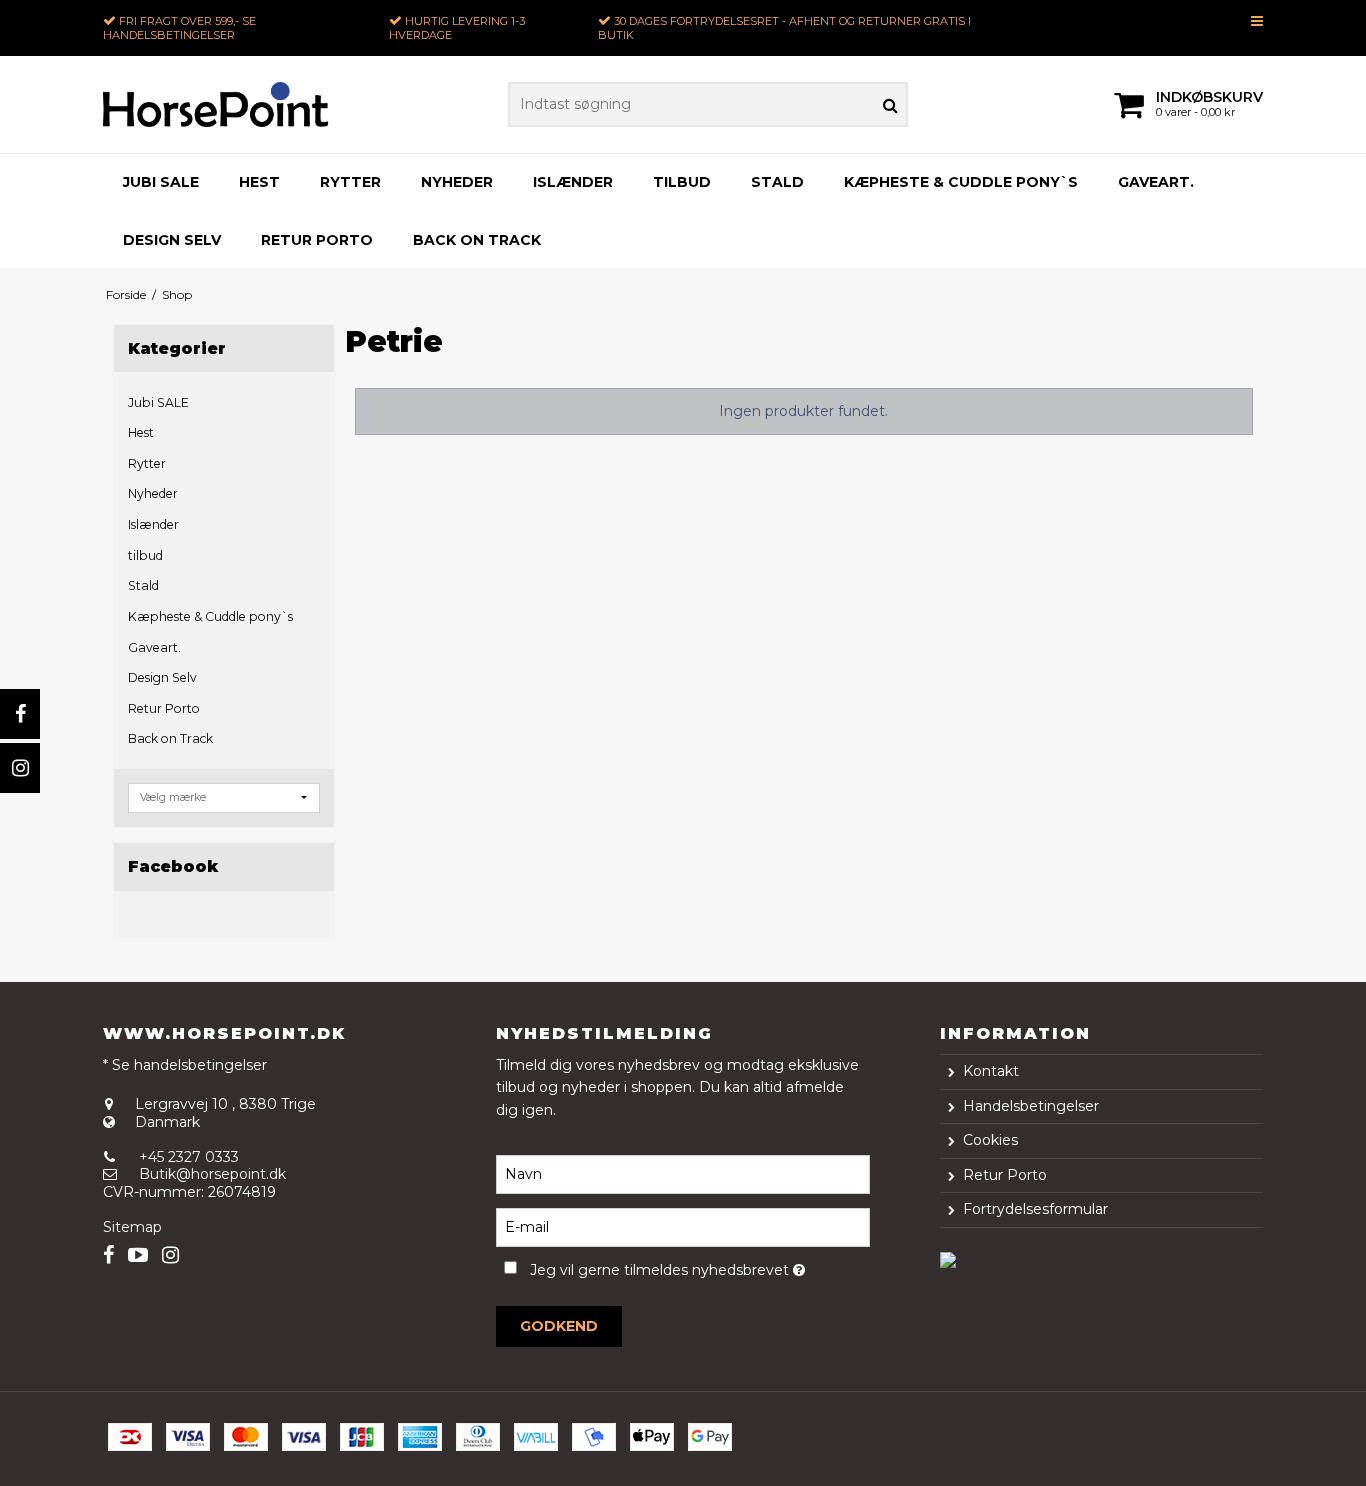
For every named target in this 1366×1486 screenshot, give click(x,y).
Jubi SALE (161, 182)
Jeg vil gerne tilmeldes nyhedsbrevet (699, 1266)
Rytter (350, 182)
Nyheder (457, 182)
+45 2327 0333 (189, 1157)
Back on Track (477, 240)
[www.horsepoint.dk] (216, 104)
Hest (259, 182)
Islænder (573, 182)
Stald (777, 182)
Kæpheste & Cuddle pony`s (961, 182)
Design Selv (172, 240)
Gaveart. (1156, 182)
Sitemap (132, 1227)
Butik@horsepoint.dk (212, 1174)
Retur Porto (317, 240)
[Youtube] (138, 1255)
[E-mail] (682, 1227)
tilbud (682, 182)
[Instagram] (20, 768)
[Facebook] (20, 714)
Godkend (559, 1326)
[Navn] (682, 1174)
